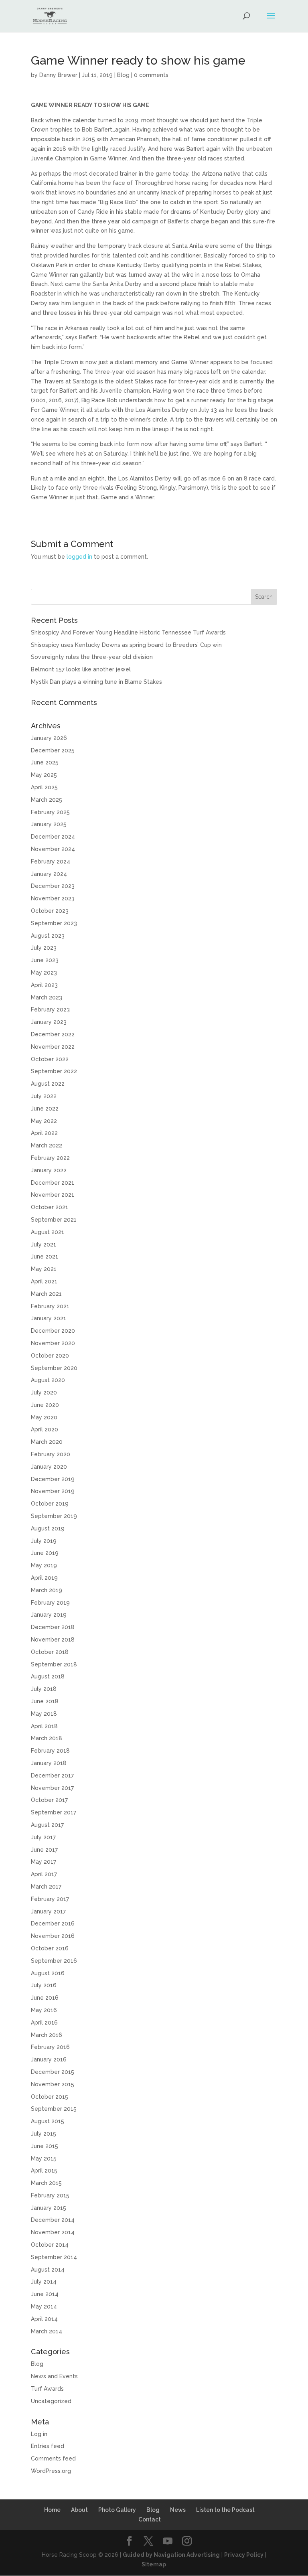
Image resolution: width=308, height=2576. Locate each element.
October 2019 (50, 1504)
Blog (123, 75)
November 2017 (52, 1788)
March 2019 (47, 1590)
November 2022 (53, 1047)
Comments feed (53, 2458)
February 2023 (50, 1009)
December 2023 (53, 886)
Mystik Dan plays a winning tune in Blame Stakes (96, 682)
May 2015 (44, 2158)
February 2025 (50, 812)
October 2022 (50, 1059)
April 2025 (44, 787)
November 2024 (53, 849)
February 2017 (50, 1899)
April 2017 (44, 1874)
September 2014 (54, 2257)
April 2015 (44, 2171)
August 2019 (48, 1528)
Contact (150, 2519)
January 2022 (49, 1170)
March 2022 (47, 1145)
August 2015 (48, 2121)
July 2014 (44, 2282)
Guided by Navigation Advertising (171, 2555)
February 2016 (50, 2047)
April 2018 (44, 1726)
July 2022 (44, 1096)
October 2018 (50, 1652)
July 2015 (44, 2134)
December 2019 (53, 1479)
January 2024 (49, 874)
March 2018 (47, 1738)
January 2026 (49, 738)
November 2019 (53, 1491)
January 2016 (49, 2059)
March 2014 (47, 2331)
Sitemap (154, 2564)
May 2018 (44, 1714)
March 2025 (47, 800)
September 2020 (54, 1368)
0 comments (151, 75)
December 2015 (53, 2072)
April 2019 (44, 1578)
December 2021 (53, 1183)
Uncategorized (51, 2401)
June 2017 (44, 1850)
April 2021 (44, 1281)
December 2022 (53, 1034)
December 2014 (53, 2220)
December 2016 (53, 1923)
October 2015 (50, 2097)
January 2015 (49, 2208)
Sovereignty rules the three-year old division (92, 657)
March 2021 (46, 1294)
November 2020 (53, 1343)
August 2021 (48, 1232)
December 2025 (53, 750)
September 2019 (54, 1516)
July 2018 (44, 1689)
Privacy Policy (244, 2555)
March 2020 (47, 1442)
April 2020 (45, 1429)
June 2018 (45, 1701)
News (178, 2510)
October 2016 (50, 1948)
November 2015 (53, 2084)
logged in (79, 557)
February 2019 (50, 1603)
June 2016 (45, 1998)
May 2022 (44, 1121)
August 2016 (48, 1973)
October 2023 (50, 911)
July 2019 (44, 1541)
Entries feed (48, 2446)
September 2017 (54, 1812)
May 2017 (44, 1862)
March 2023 (47, 997)
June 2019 (45, 1553)
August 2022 (48, 1084)
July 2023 (44, 948)
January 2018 (49, 1763)
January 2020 (49, 1467)
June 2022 (45, 1109)
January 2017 (48, 1911)
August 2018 (48, 1676)
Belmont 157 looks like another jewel (81, 669)
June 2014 (45, 2294)
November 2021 (53, 1195)
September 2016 (54, 1961)
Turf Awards (47, 2389)
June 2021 (45, 1257)
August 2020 (48, 1380)
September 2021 (54, 1220)
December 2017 (52, 1775)
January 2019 (49, 1615)
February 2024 (51, 861)
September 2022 (54, 1071)
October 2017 (49, 1800)
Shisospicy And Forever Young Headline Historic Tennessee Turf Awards (128, 632)
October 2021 (50, 1207)
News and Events (54, 2376)
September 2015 (54, 2109)
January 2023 (49, 1022)
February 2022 (50, 1158)
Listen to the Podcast (225, 2510)
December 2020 (53, 1331)
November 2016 (53, 1936)
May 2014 (44, 2306)
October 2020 (50, 1356)
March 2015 (46, 2183)
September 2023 (54, 923)
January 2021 (49, 1318)
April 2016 (44, 2023)
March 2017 (46, 1887)
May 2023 (44, 973)
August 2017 (47, 1825)
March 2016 (47, 2035)
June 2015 (45, 2146)
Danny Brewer (58, 75)
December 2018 (53, 1627)
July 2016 (44, 1985)
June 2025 (45, 762)
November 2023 (53, 898)
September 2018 (54, 1664)
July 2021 (44, 1244)
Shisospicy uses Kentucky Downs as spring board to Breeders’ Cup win (126, 645)
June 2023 (45, 960)
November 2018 (53, 1640)
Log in (39, 2434)
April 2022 (44, 1133)
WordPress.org (51, 2471)
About (79, 2510)
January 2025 (49, 824)
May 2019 (44, 1565)
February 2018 (50, 1751)
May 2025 (44, 775)
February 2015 (50, 2195)
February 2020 (51, 1454)
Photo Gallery (117, 2510)
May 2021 (44, 1269)
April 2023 (44, 985)
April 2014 (44, 2319)
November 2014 (53, 2232)
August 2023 (48, 936)
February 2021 (50, 1306)
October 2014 (50, 2245)
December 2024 (53, 837)
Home (52, 2510)
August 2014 (48, 2270)
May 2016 (44, 2010)
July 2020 (44, 1392)
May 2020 (44, 1417)
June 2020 (45, 1405)
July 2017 (43, 1837)
